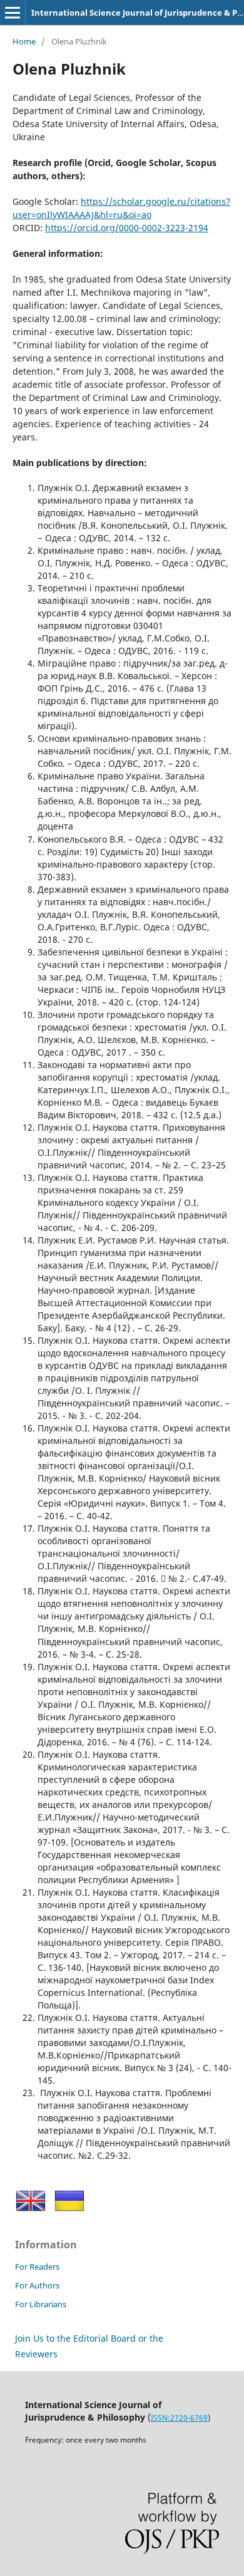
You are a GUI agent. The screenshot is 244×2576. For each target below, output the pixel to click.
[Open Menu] (13, 13)
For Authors (37, 2285)
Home (24, 41)
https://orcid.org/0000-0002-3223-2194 (127, 228)
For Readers (37, 2267)
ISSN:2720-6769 (179, 2418)
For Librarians (41, 2304)
